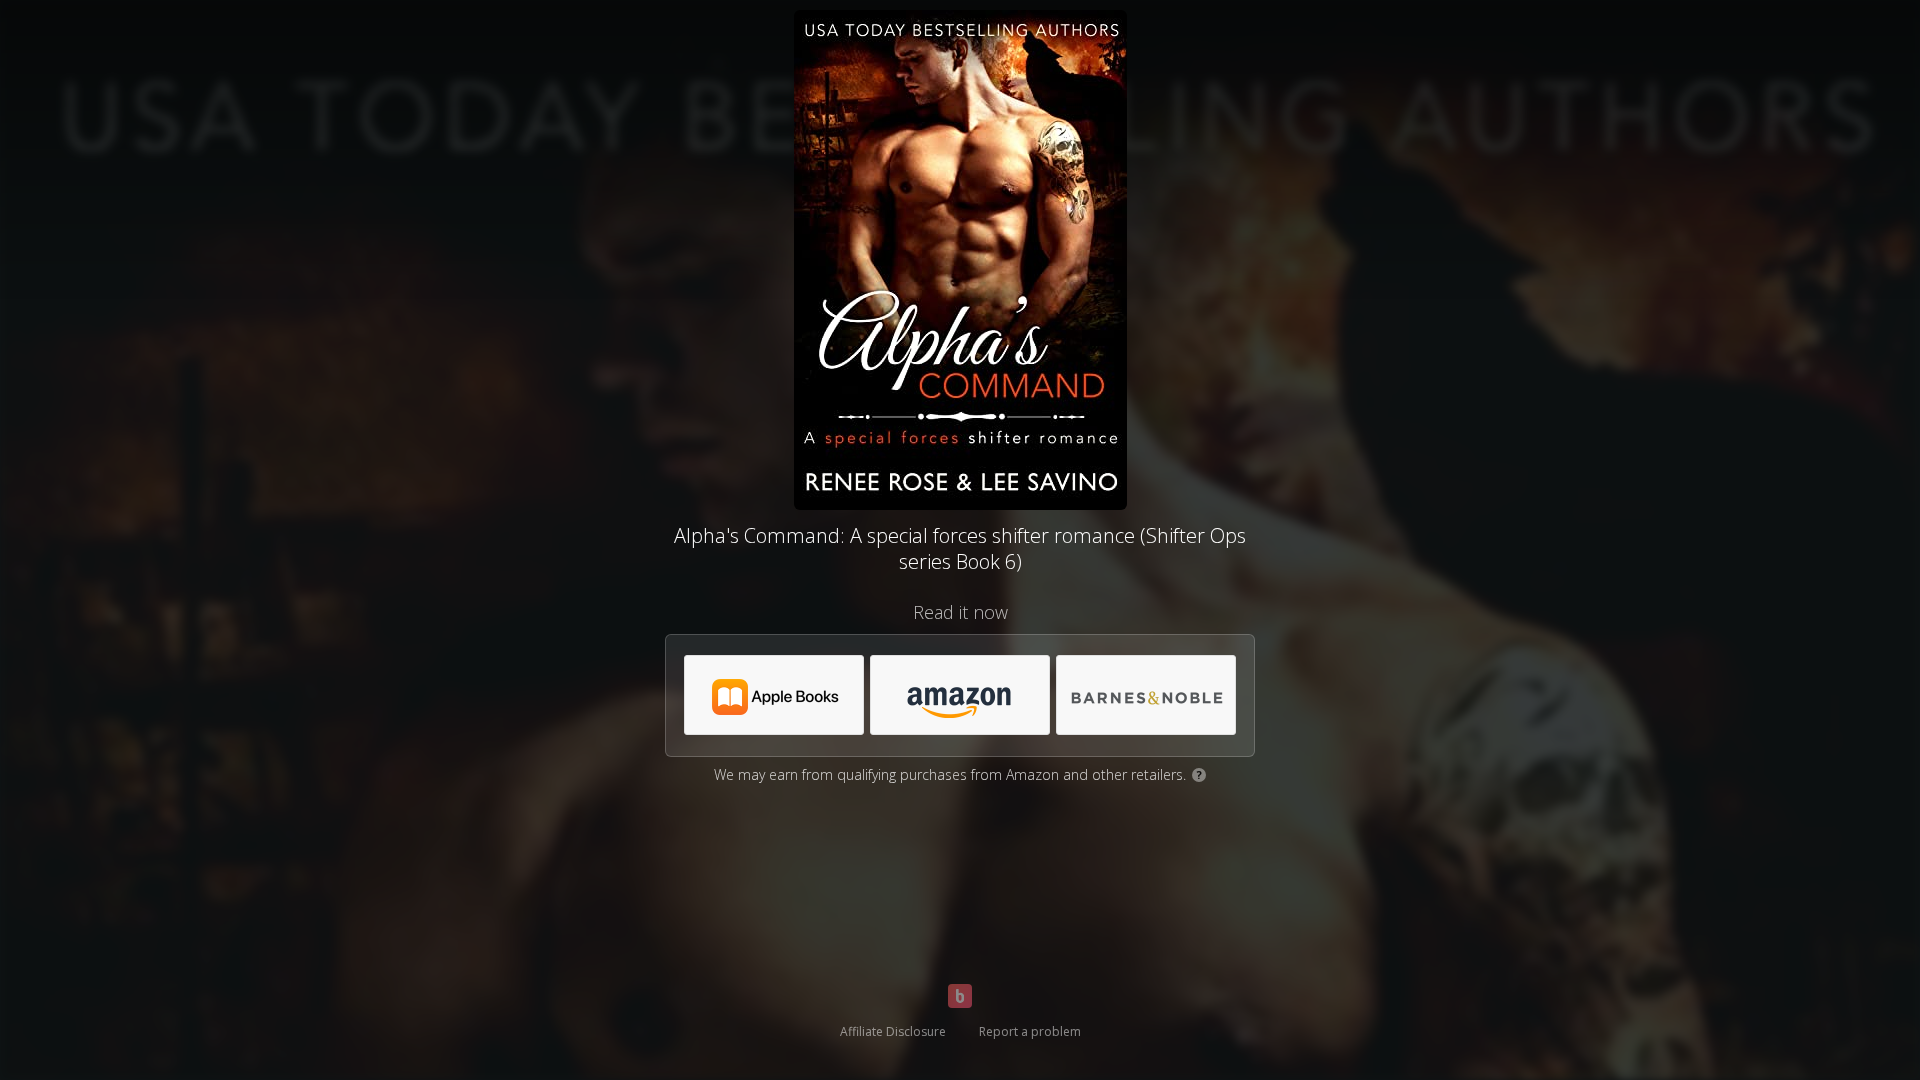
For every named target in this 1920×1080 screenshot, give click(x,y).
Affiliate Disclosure (893, 1031)
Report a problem (1030, 1031)
